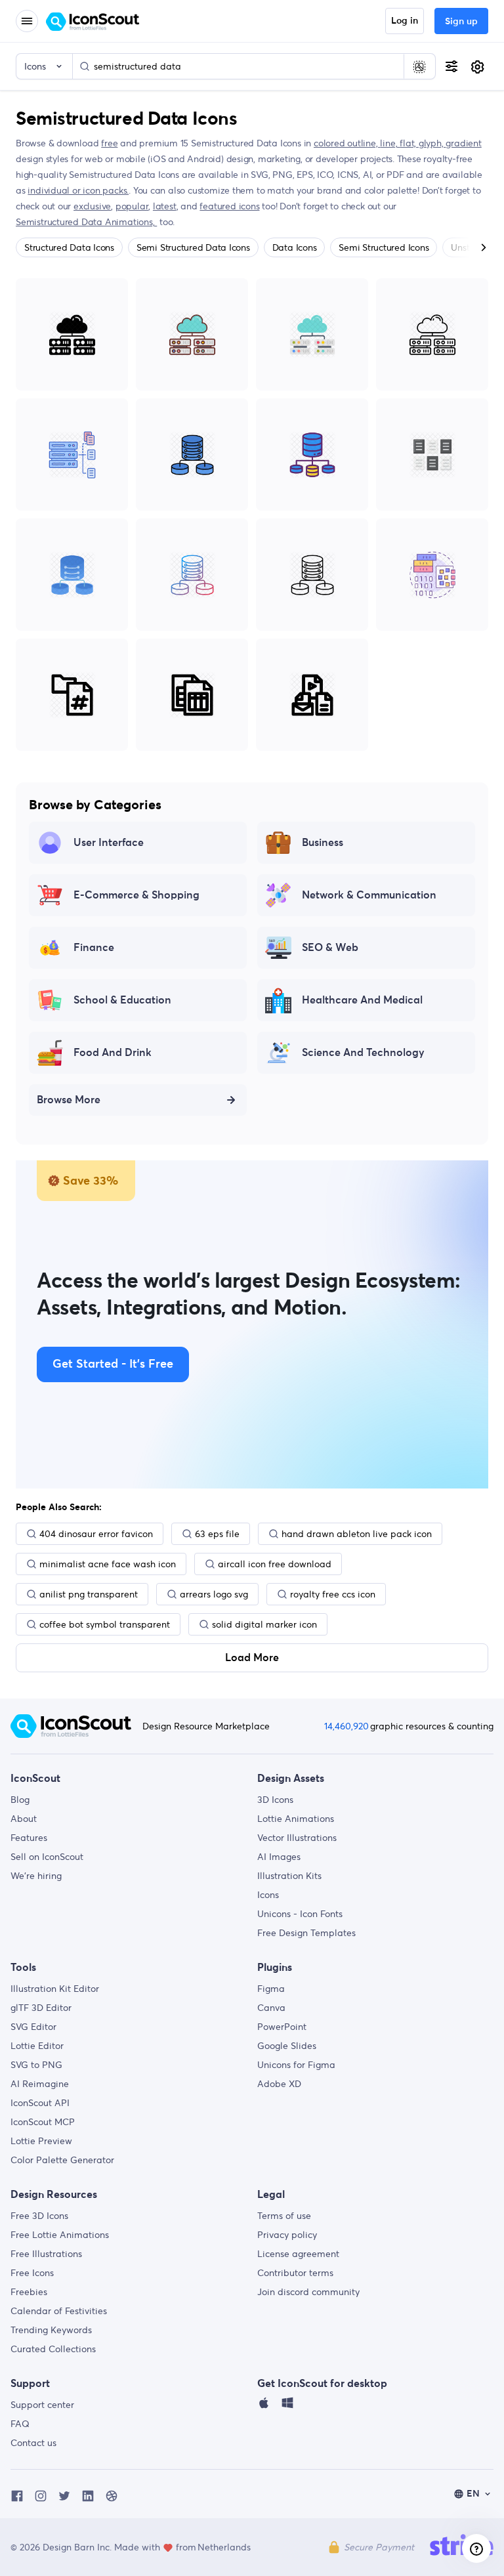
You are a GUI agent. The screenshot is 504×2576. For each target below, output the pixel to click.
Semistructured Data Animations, (86, 222)
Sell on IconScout (47, 1857)
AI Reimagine (40, 2084)
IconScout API (40, 2103)
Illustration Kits (289, 1876)
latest (165, 206)
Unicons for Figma (296, 2065)
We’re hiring (36, 1876)
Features (29, 1838)
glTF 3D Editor (41, 2008)
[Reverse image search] (419, 66)
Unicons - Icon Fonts (300, 1914)
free (109, 143)
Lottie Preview (41, 2141)
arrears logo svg (214, 1594)
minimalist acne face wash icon (108, 1564)
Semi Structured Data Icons (193, 247)
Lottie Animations (296, 1819)
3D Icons (275, 1800)
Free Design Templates (306, 1933)
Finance (94, 948)
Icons (268, 1895)
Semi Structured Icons (384, 247)
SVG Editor (33, 2027)
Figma (271, 1989)
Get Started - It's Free (113, 1364)
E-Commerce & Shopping (136, 895)
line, (390, 143)
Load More (252, 1658)
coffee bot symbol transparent (105, 1624)
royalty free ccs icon (333, 1594)
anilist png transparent (89, 1594)
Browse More (69, 1100)
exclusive (92, 206)
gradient (463, 143)
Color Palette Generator (62, 2160)
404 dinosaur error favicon (96, 1534)
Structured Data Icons (69, 247)
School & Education (122, 1000)
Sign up (461, 22)
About (24, 1819)
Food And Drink (113, 1053)
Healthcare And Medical (362, 1000)
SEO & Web (330, 948)
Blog (20, 1800)
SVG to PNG (36, 2065)
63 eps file (217, 1534)
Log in (405, 21)
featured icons (229, 206)
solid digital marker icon (264, 1624)
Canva (271, 2008)
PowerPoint (282, 2027)
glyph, (432, 143)
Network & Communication (369, 895)
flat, (409, 143)
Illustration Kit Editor (55, 1989)
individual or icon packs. (78, 190)
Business (323, 843)
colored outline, (347, 143)
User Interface (109, 843)
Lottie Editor (37, 2046)
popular (132, 206)
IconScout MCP (43, 2122)
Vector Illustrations (297, 1838)
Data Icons (295, 247)
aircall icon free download (275, 1564)
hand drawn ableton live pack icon (357, 1534)
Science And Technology (363, 1053)
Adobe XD (279, 2084)
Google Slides (287, 2046)
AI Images (279, 1857)
